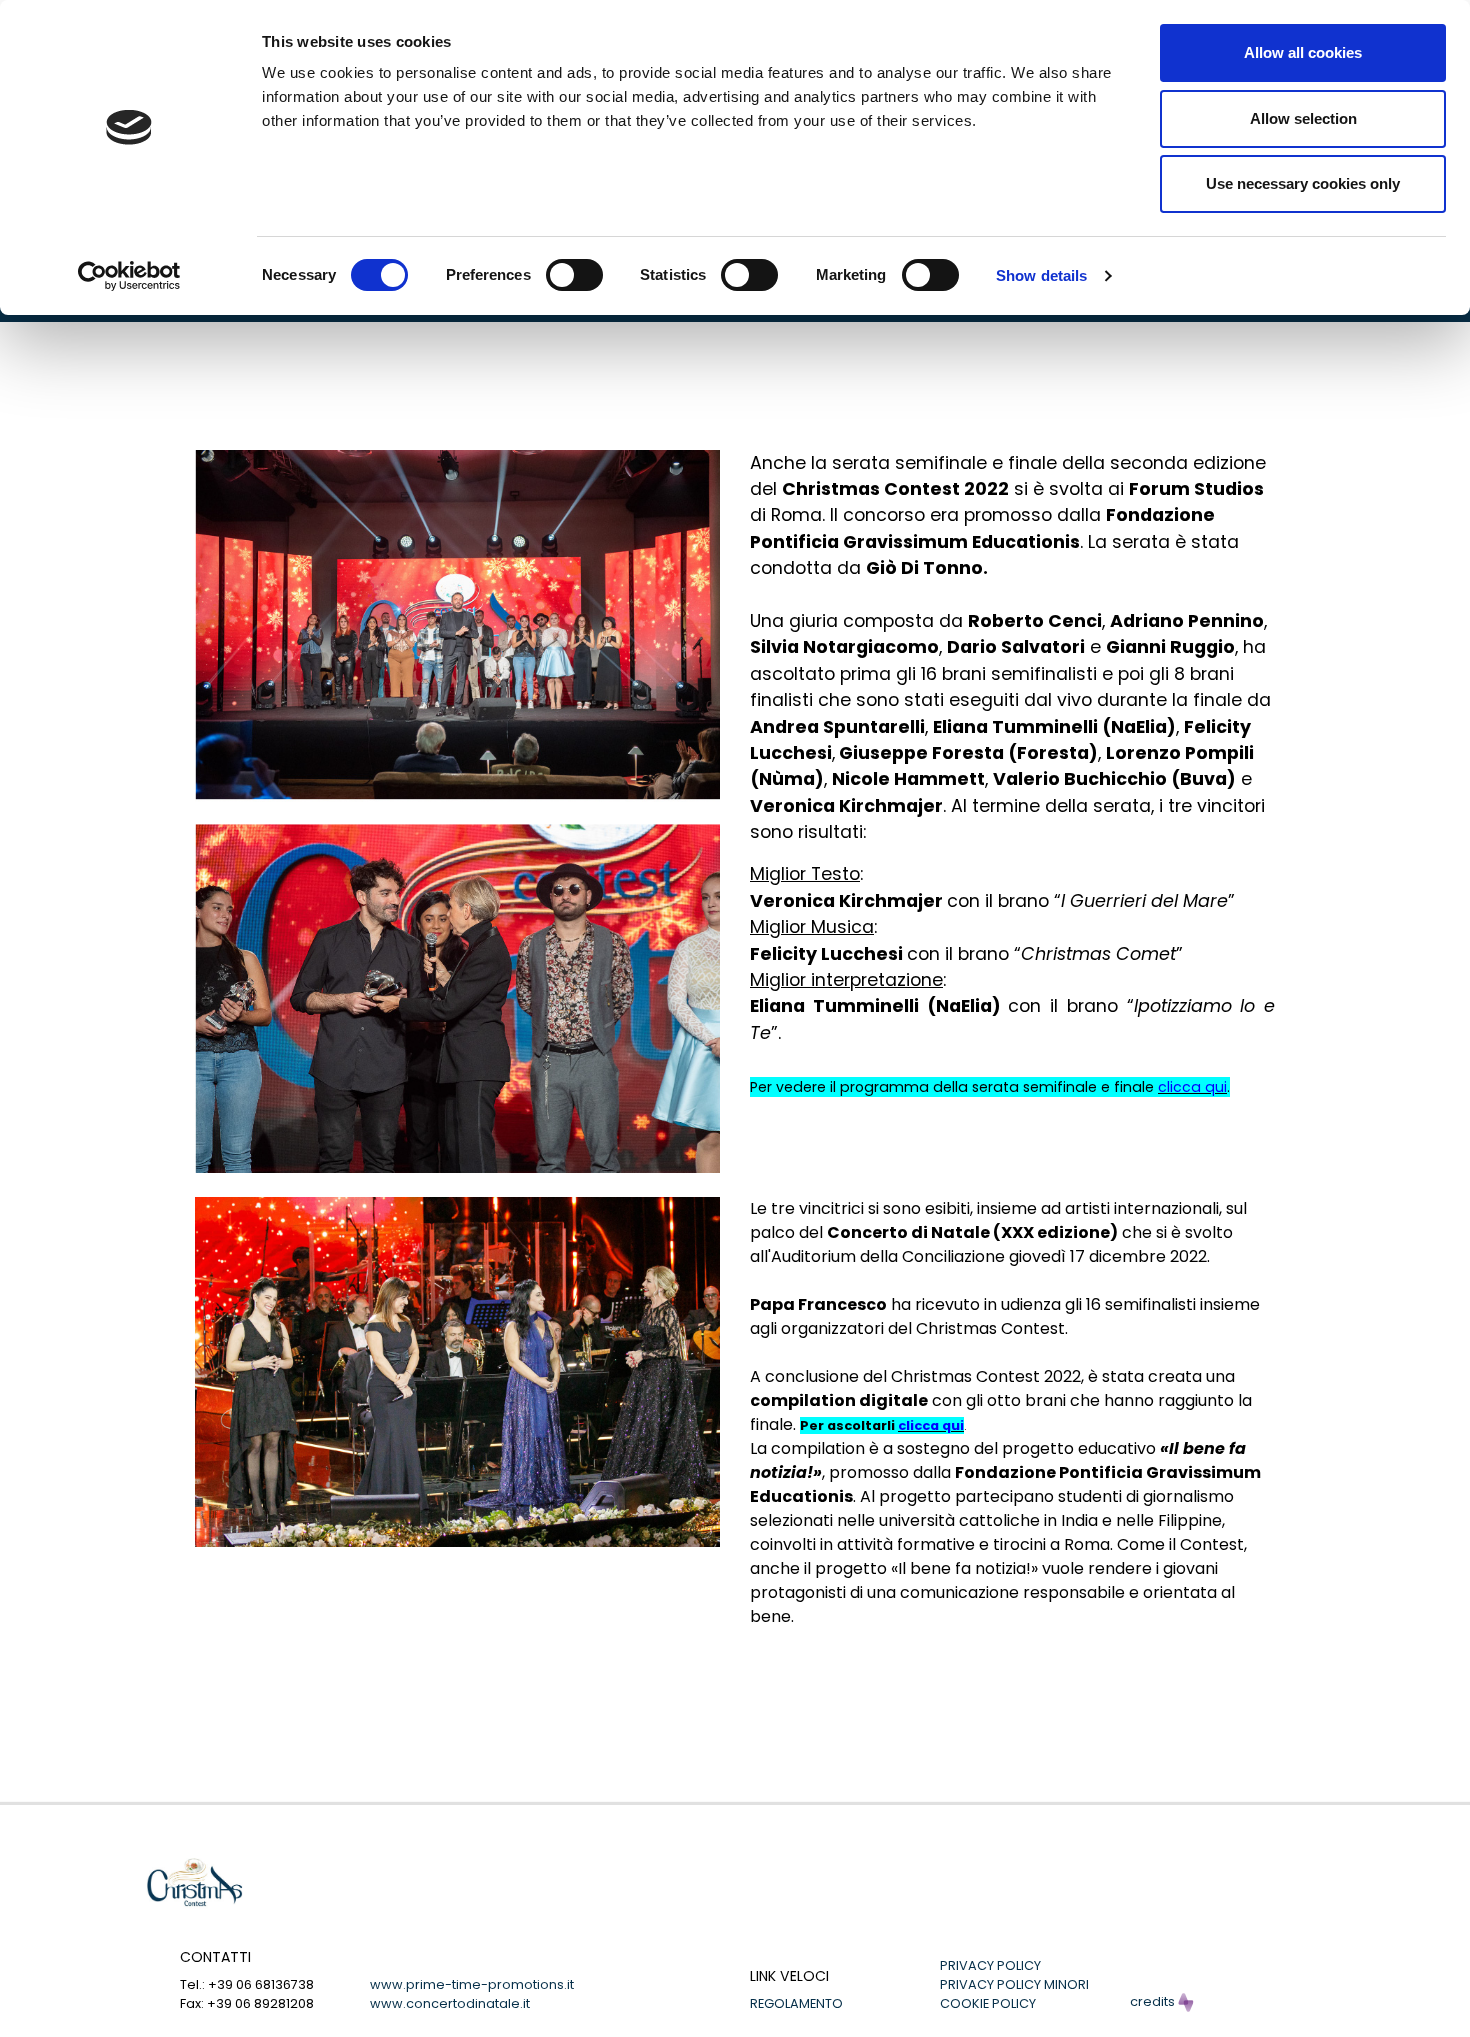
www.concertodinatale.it (450, 2003)
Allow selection (1303, 118)
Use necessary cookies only (1303, 183)
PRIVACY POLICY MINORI (1014, 1984)
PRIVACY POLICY (990, 1965)
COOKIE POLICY (988, 2003)
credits (1154, 2001)
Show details (1041, 275)
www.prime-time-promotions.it (472, 1984)
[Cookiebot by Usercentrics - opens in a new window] (129, 276)
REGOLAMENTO (796, 2003)
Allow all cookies (1303, 52)
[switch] (574, 275)
